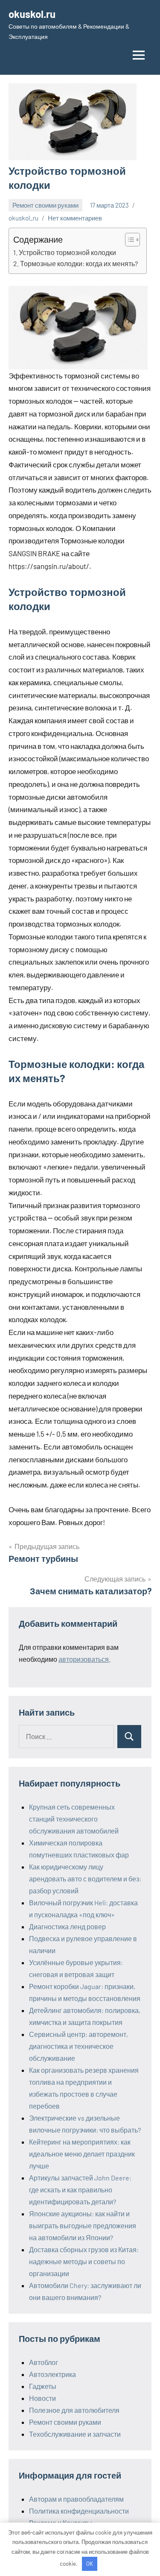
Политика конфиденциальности (79, 2511)
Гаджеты (43, 2386)
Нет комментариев (75, 218)
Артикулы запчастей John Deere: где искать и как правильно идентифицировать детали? (80, 2190)
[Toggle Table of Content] (128, 240)
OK (90, 2564)
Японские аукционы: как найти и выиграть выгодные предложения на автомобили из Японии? (83, 2225)
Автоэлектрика (52, 2374)
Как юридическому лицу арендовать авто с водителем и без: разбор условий (85, 1879)
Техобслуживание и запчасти (75, 2434)
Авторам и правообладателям (76, 2499)
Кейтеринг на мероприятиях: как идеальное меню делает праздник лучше (82, 2154)
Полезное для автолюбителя (74, 2410)
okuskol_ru (23, 218)
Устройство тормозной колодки (67, 252)
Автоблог (44, 2362)
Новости (42, 2398)
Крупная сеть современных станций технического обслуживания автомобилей (74, 1819)
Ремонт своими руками (45, 205)
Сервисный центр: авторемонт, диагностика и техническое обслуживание (79, 2046)
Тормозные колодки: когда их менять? (79, 263)
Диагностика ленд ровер (67, 1926)
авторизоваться (84, 1659)
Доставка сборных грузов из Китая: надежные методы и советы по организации (84, 2261)
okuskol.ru (32, 14)
